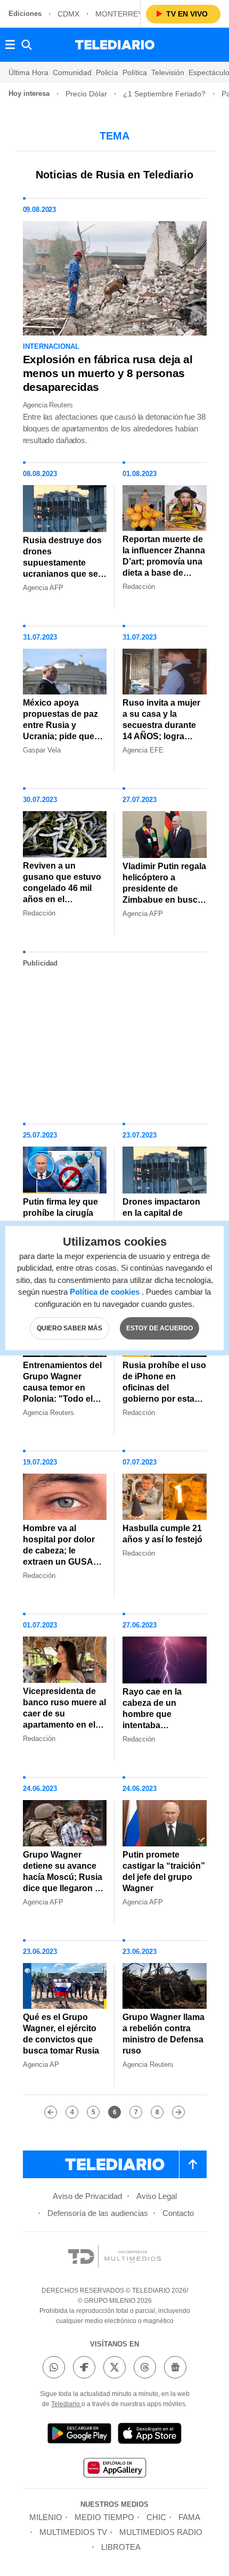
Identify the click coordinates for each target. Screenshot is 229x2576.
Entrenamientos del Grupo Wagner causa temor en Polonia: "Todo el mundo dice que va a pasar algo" (62, 1393)
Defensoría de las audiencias (98, 2213)
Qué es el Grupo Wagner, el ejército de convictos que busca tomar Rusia (61, 2034)
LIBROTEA (121, 2547)
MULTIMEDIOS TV (73, 2532)
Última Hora (28, 72)
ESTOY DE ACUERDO (160, 1328)
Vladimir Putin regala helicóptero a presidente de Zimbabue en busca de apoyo (164, 889)
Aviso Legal (157, 2196)
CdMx (68, 14)
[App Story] (150, 2435)
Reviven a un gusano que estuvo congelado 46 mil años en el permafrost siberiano (62, 894)
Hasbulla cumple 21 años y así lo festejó (162, 1534)
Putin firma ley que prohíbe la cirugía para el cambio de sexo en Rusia (60, 1219)
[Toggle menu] (10, 45)
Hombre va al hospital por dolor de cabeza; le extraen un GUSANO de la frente (64, 1551)
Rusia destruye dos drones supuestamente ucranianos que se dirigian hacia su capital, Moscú (62, 568)
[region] (114, 1041)
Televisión (168, 72)
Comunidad (72, 72)
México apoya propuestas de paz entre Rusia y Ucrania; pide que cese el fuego (60, 725)
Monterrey (119, 14)
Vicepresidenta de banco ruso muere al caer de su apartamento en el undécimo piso (64, 1714)
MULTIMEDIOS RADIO (161, 2532)
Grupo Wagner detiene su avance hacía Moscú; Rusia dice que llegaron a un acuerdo (63, 1877)
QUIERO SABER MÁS (69, 1328)
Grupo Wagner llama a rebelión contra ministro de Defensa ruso (163, 2034)
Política (135, 72)
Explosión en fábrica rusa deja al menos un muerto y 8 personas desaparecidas (108, 373)
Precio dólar (86, 94)
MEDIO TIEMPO (104, 2517)
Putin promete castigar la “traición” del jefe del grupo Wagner (164, 1871)
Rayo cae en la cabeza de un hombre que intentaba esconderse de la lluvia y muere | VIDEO (157, 1725)
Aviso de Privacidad (87, 2196)
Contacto (178, 2213)
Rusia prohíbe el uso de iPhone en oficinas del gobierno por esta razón (164, 1388)
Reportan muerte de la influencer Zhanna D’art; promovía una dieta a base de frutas (164, 562)
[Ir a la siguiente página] (178, 2112)
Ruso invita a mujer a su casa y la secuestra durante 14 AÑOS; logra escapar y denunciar (164, 725)
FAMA (189, 2517)
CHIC (156, 2517)
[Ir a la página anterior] (51, 2112)
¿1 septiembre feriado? (164, 94)
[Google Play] (79, 2435)
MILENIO (46, 2517)
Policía (107, 72)
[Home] (115, 45)
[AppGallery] (114, 2469)
